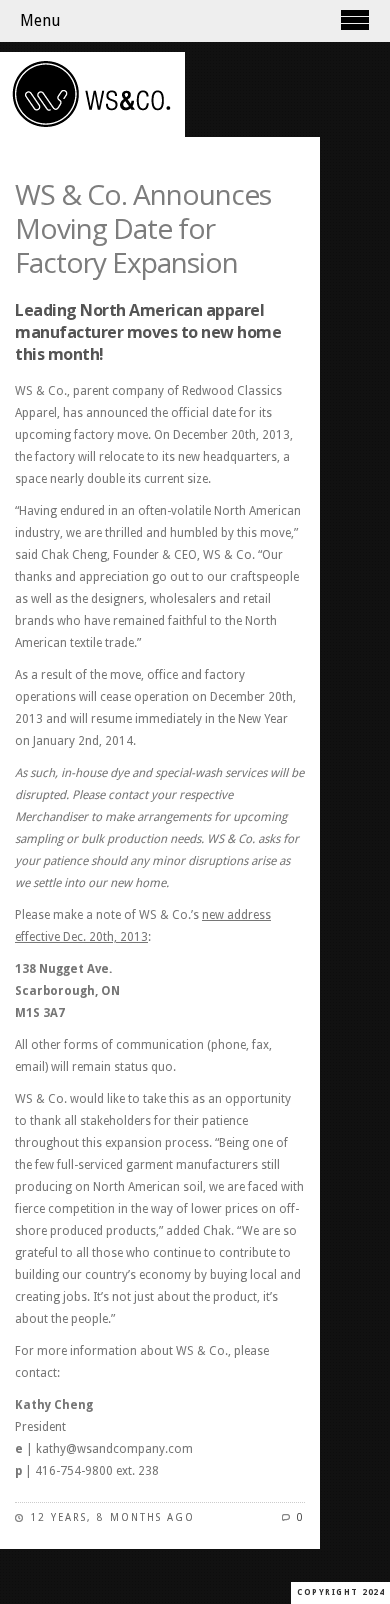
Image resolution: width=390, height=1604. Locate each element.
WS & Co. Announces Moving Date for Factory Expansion (143, 228)
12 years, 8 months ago (112, 1517)
